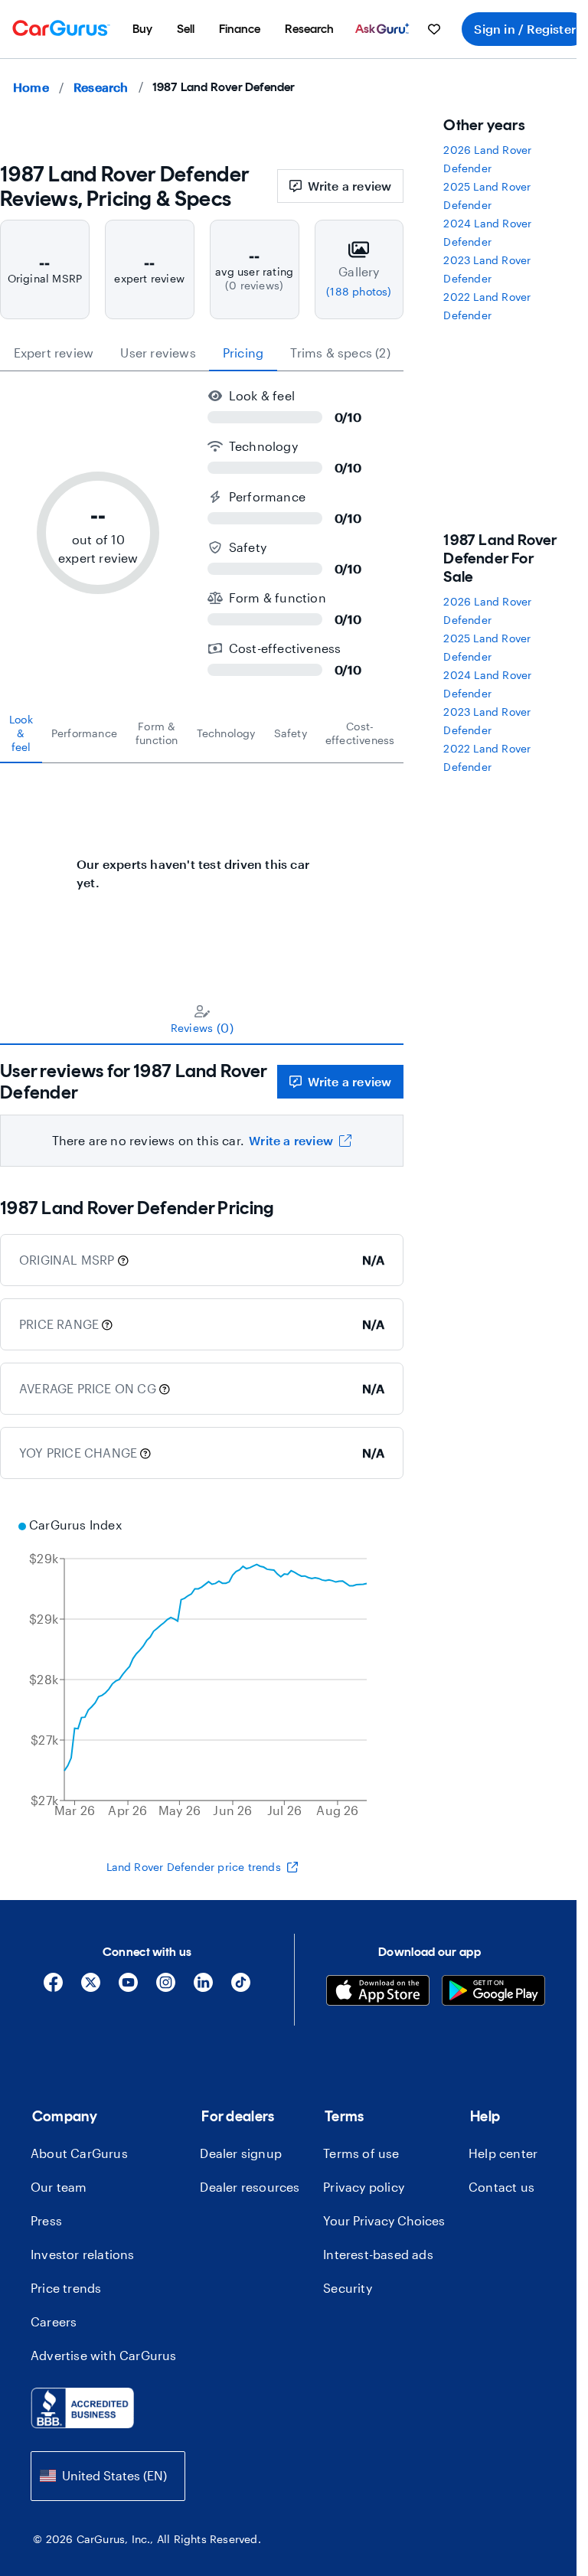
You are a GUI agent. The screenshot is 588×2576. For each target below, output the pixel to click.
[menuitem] (142, 29)
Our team (59, 2187)
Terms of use (361, 2153)
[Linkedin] (203, 1988)
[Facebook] (53, 1988)
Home (31, 87)
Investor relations (83, 2254)
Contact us (501, 2187)
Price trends (66, 2288)
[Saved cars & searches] (434, 29)
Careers (54, 2321)
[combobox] (108, 2476)
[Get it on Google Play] (493, 1992)
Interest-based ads (378, 2254)
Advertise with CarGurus (104, 2355)
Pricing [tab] (243, 353)
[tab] (21, 733)
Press (46, 2220)
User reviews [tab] (158, 353)
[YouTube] (128, 1988)
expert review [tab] (54, 353)
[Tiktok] (241, 1988)
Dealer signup (241, 2153)
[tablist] (202, 353)
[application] (202, 1670)
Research (101, 87)
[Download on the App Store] (378, 1992)
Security (348, 2288)
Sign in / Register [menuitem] (525, 29)
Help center (503, 2153)
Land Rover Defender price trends (194, 1867)
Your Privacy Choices (384, 2220)
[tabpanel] (202, 866)
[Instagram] (166, 1988)
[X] (91, 1988)
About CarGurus (79, 2153)
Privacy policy (364, 2187)
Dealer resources (250, 2187)
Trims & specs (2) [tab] (340, 353)
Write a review (350, 186)
